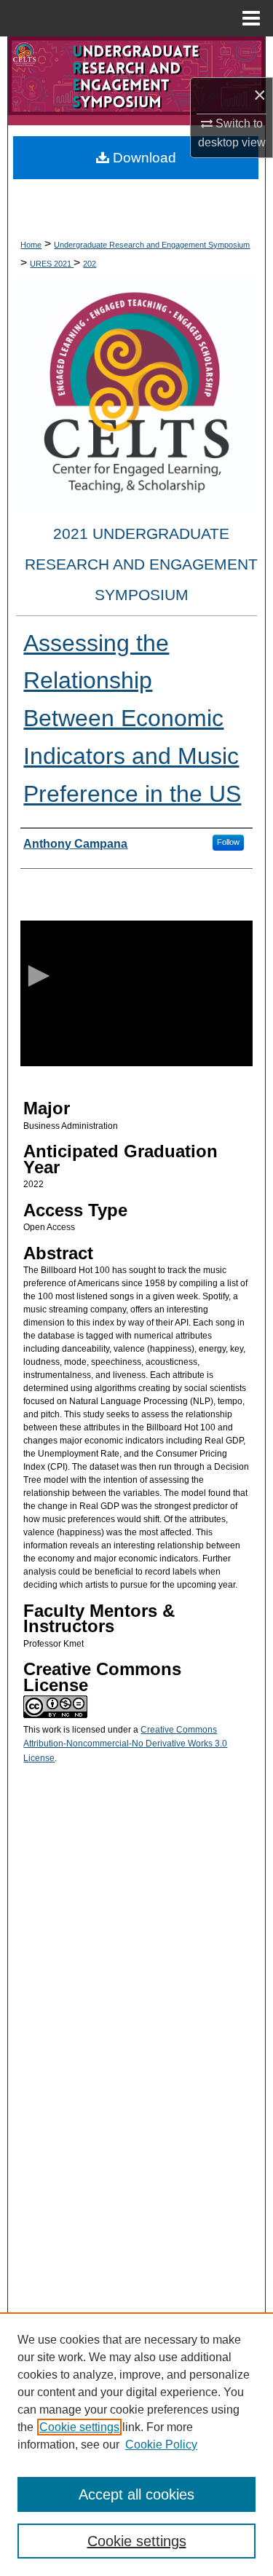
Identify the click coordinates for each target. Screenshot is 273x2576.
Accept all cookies (136, 2494)
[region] (136, 2444)
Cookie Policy (161, 2445)
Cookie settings (79, 2427)
